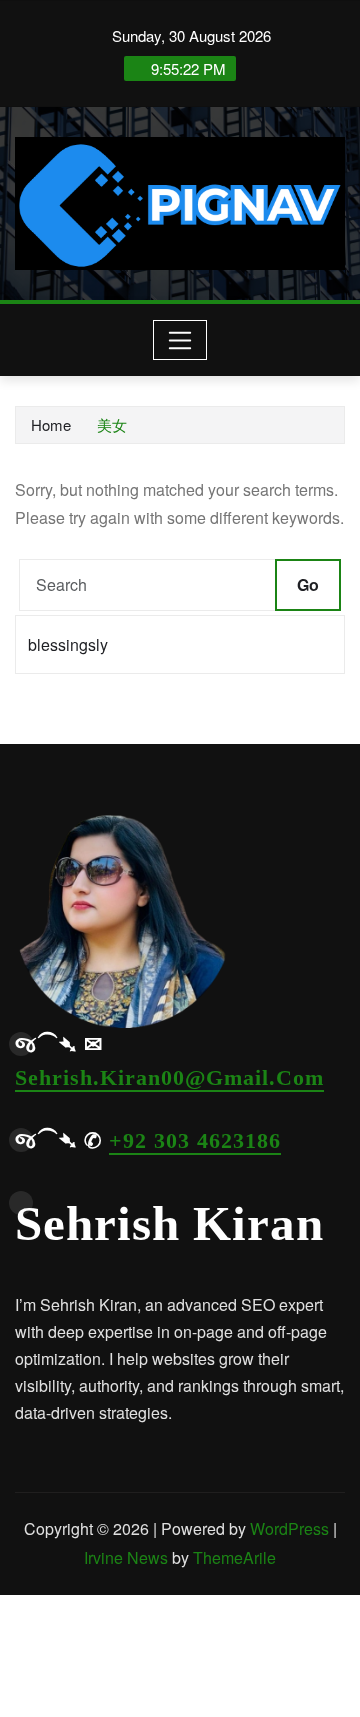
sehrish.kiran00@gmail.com (169, 1077)
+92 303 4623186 (195, 1140)
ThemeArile (234, 1557)
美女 (112, 424)
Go (308, 584)
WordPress (289, 1528)
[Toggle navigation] (180, 340)
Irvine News (126, 1557)
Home (51, 424)
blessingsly (68, 644)
